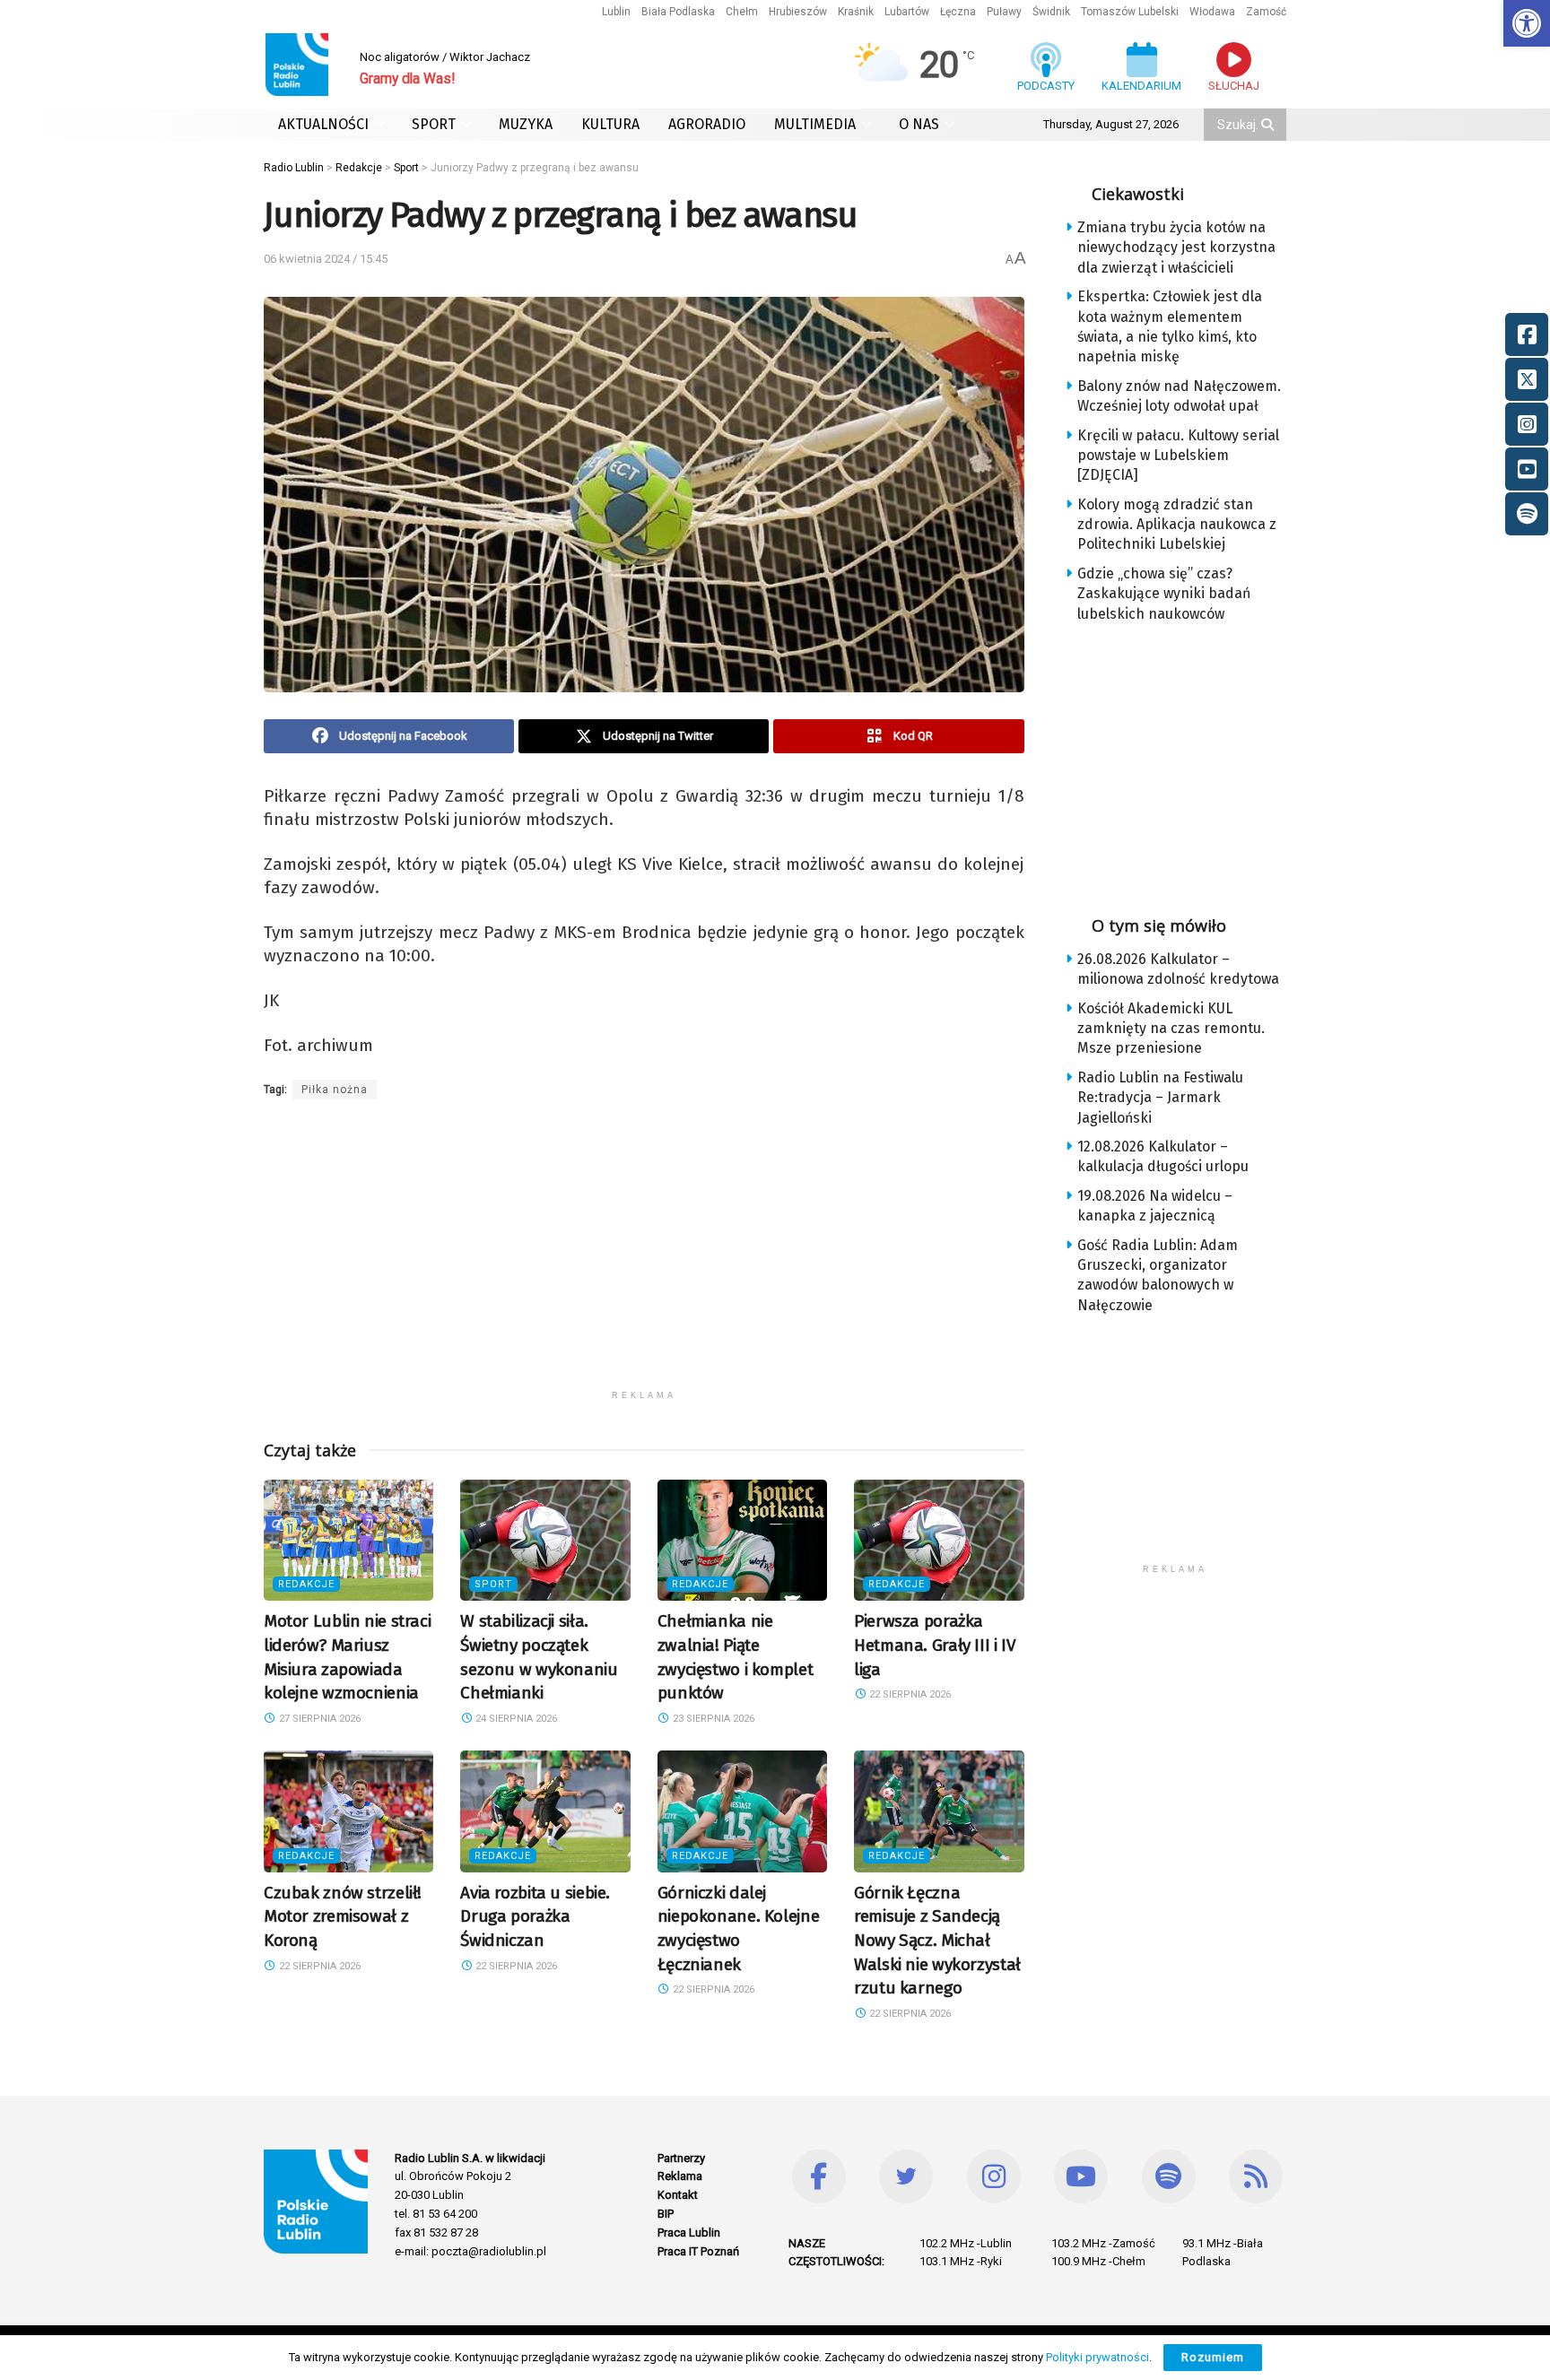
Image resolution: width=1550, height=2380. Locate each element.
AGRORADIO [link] (707, 124)
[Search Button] (1269, 125)
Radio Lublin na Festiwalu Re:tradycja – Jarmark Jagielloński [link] (1160, 1098)
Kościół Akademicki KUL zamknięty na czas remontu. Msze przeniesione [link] (1171, 1029)
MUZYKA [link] (526, 124)
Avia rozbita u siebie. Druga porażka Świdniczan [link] (535, 1916)
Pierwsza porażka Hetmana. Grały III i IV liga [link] (935, 1645)
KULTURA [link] (610, 124)
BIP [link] (666, 2214)
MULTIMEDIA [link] (815, 124)
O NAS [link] (919, 124)
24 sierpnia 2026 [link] (515, 1719)
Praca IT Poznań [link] (698, 2251)
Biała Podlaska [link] (678, 12)
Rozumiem (1213, 2357)
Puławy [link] (1004, 12)
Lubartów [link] (907, 12)
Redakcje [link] (306, 1584)
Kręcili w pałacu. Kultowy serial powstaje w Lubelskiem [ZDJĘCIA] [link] (1178, 456)
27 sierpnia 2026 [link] (318, 1719)
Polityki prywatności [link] (1097, 2357)
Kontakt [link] (678, 2195)
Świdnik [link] (1051, 12)
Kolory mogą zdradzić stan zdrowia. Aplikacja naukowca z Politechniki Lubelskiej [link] (1177, 525)
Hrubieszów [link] (798, 12)
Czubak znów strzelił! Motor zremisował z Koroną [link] (343, 1916)
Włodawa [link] (1212, 12)
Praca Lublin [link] (689, 2232)
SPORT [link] (434, 124)
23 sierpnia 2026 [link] (712, 1719)
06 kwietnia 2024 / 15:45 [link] (326, 259)
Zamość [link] (1266, 12)
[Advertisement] (644, 1255)
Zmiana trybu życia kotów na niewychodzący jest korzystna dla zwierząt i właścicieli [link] (1176, 248)
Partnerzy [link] (681, 2158)
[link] (1527, 23)
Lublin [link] (616, 12)
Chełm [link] (742, 12)
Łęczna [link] (958, 12)
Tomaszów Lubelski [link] (1130, 12)
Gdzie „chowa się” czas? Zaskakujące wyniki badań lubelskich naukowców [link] (1164, 594)
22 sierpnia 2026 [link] (909, 1694)
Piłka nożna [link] (335, 1090)
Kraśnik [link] (856, 12)
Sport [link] (493, 1584)
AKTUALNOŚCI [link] (323, 124)
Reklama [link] (680, 2176)
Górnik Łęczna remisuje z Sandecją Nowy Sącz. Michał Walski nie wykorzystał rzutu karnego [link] (937, 1940)
